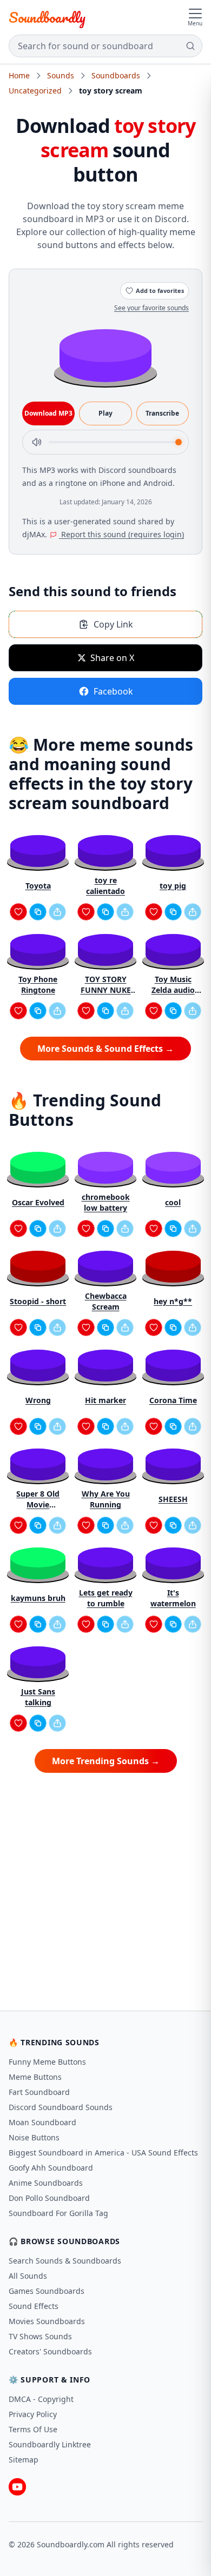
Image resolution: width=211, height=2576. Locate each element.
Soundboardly (47, 17)
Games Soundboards (47, 2291)
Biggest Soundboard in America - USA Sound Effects (103, 2153)
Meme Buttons (35, 2077)
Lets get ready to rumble (106, 1598)
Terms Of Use (33, 2429)
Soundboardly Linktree (50, 2444)
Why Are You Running (106, 1499)
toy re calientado (105, 886)
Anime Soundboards (46, 2183)
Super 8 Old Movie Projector (38, 1499)
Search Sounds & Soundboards (65, 2261)
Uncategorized (35, 91)
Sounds (61, 75)
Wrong (38, 1400)
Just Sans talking (38, 1697)
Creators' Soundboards (50, 2351)
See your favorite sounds (151, 308)
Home (19, 75)
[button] (105, 355)
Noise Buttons (34, 2137)
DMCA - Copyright (41, 2399)
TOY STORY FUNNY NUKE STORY (106, 985)
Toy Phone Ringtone (38, 985)
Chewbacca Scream (106, 1301)
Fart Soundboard (39, 2092)
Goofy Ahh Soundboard (51, 2168)
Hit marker (105, 1400)
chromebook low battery (106, 1202)
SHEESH (173, 1499)
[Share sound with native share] (57, 912)
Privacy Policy (33, 2414)
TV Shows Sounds (40, 2336)
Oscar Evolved (38, 1202)
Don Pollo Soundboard (49, 2198)
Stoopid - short (38, 1301)
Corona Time (173, 1400)
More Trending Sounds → (106, 1761)
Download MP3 (48, 413)
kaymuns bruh (38, 1598)
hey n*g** (173, 1301)
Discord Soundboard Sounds (61, 2107)
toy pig (173, 886)
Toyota (38, 886)
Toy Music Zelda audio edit (173, 985)
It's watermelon (173, 1598)
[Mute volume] (37, 442)
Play (105, 413)
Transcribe (162, 413)
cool (173, 1202)
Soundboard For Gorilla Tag (58, 2213)
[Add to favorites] (18, 912)
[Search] (190, 46)
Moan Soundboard (42, 2122)
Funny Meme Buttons (47, 2062)
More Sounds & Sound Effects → (105, 1049)
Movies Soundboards (47, 2321)
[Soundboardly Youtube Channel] (17, 2487)
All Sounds (28, 2276)
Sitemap (24, 2460)
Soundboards (116, 75)
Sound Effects (34, 2306)
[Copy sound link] (38, 912)
